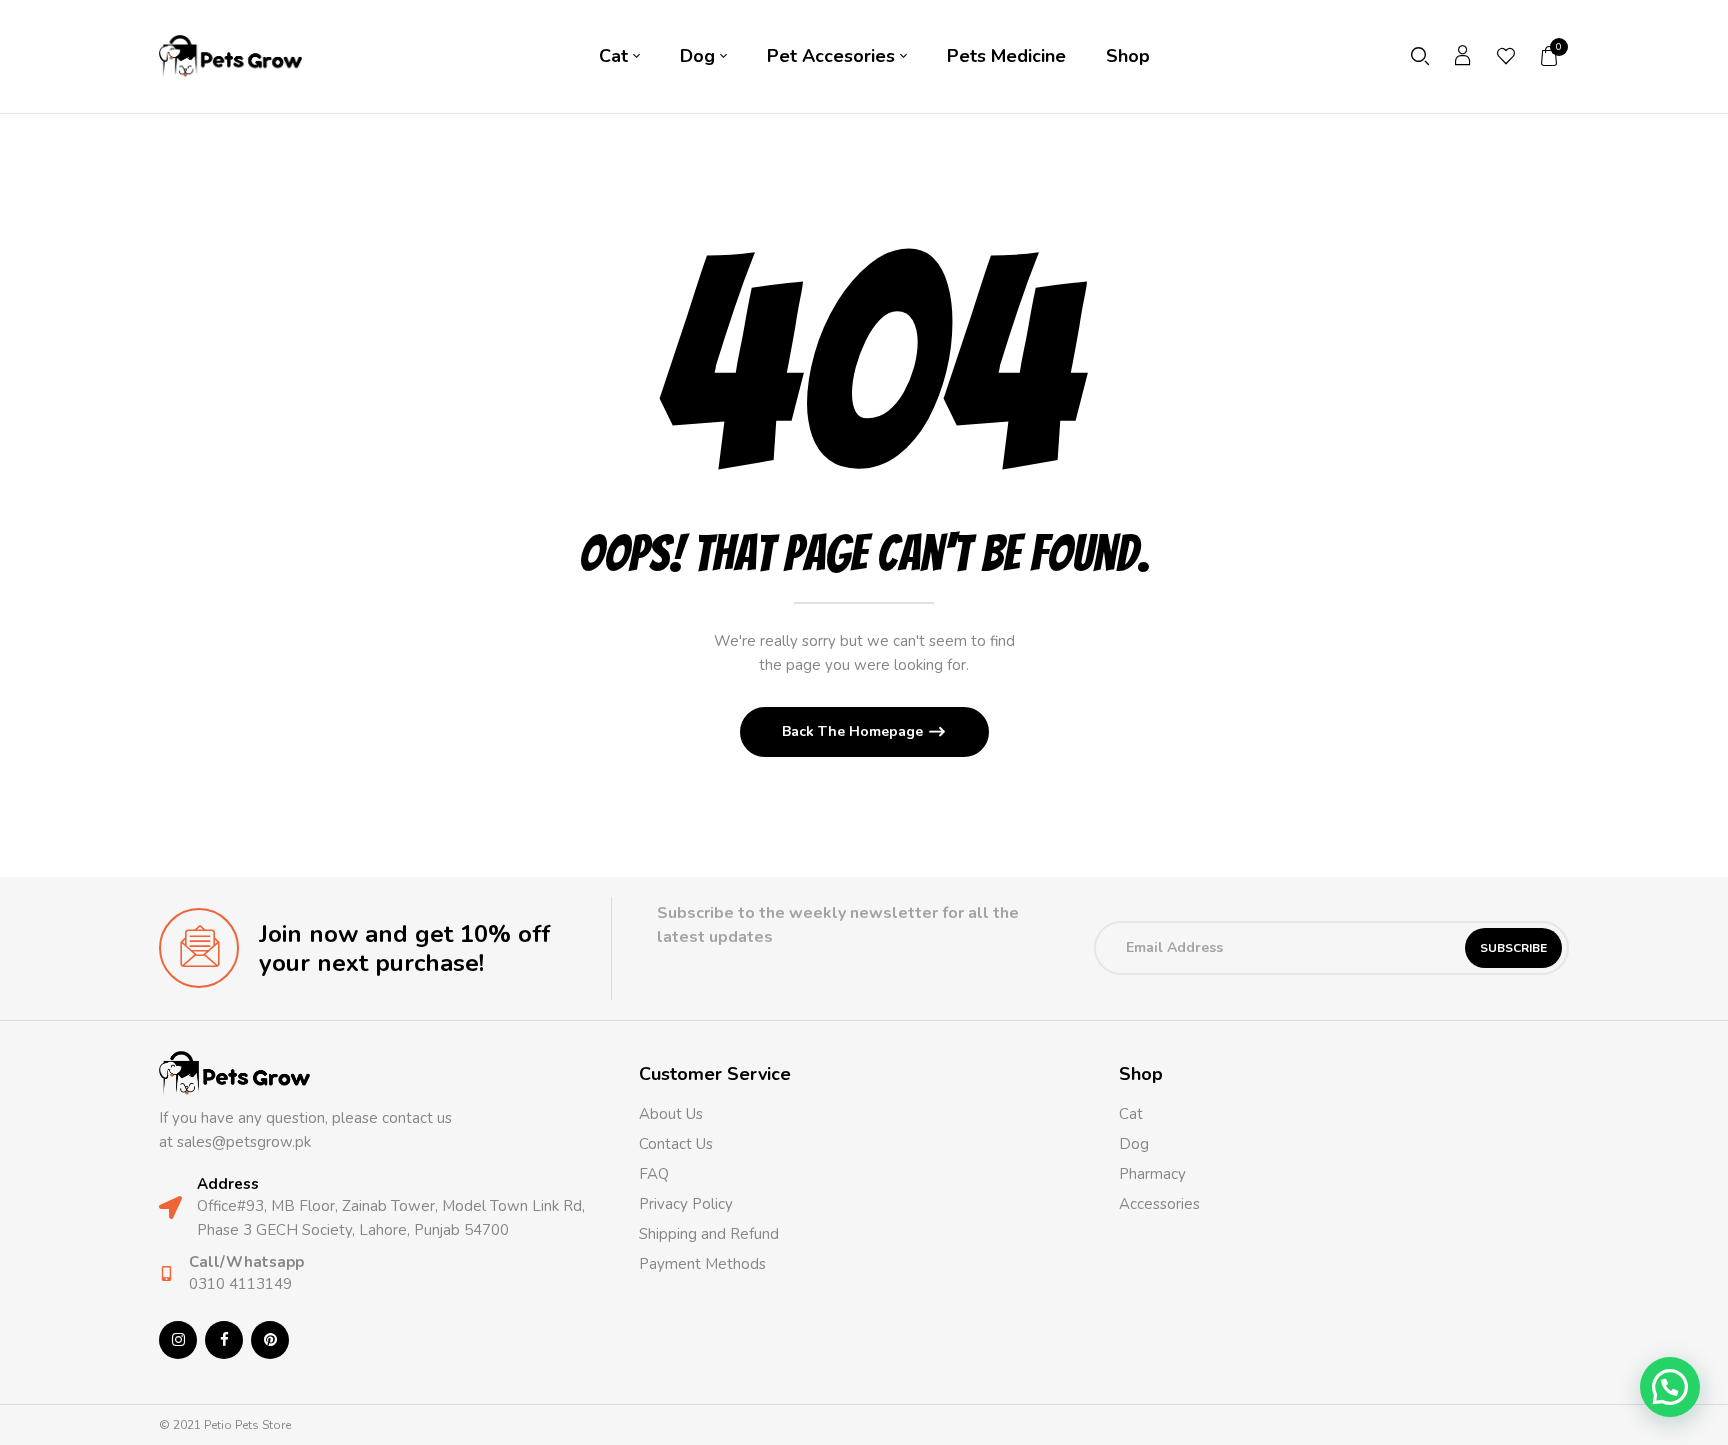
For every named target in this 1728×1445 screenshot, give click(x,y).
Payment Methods (702, 1264)
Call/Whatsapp (246, 1262)
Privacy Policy (686, 1204)
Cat (1131, 1114)
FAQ (654, 1174)
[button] (1550, 56)
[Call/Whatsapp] (166, 1273)
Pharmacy (1154, 1174)
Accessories (1159, 1204)
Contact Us (676, 1144)
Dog (1134, 1144)
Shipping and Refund (709, 1234)
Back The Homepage (854, 731)
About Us (671, 1114)
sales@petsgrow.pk (244, 1142)
